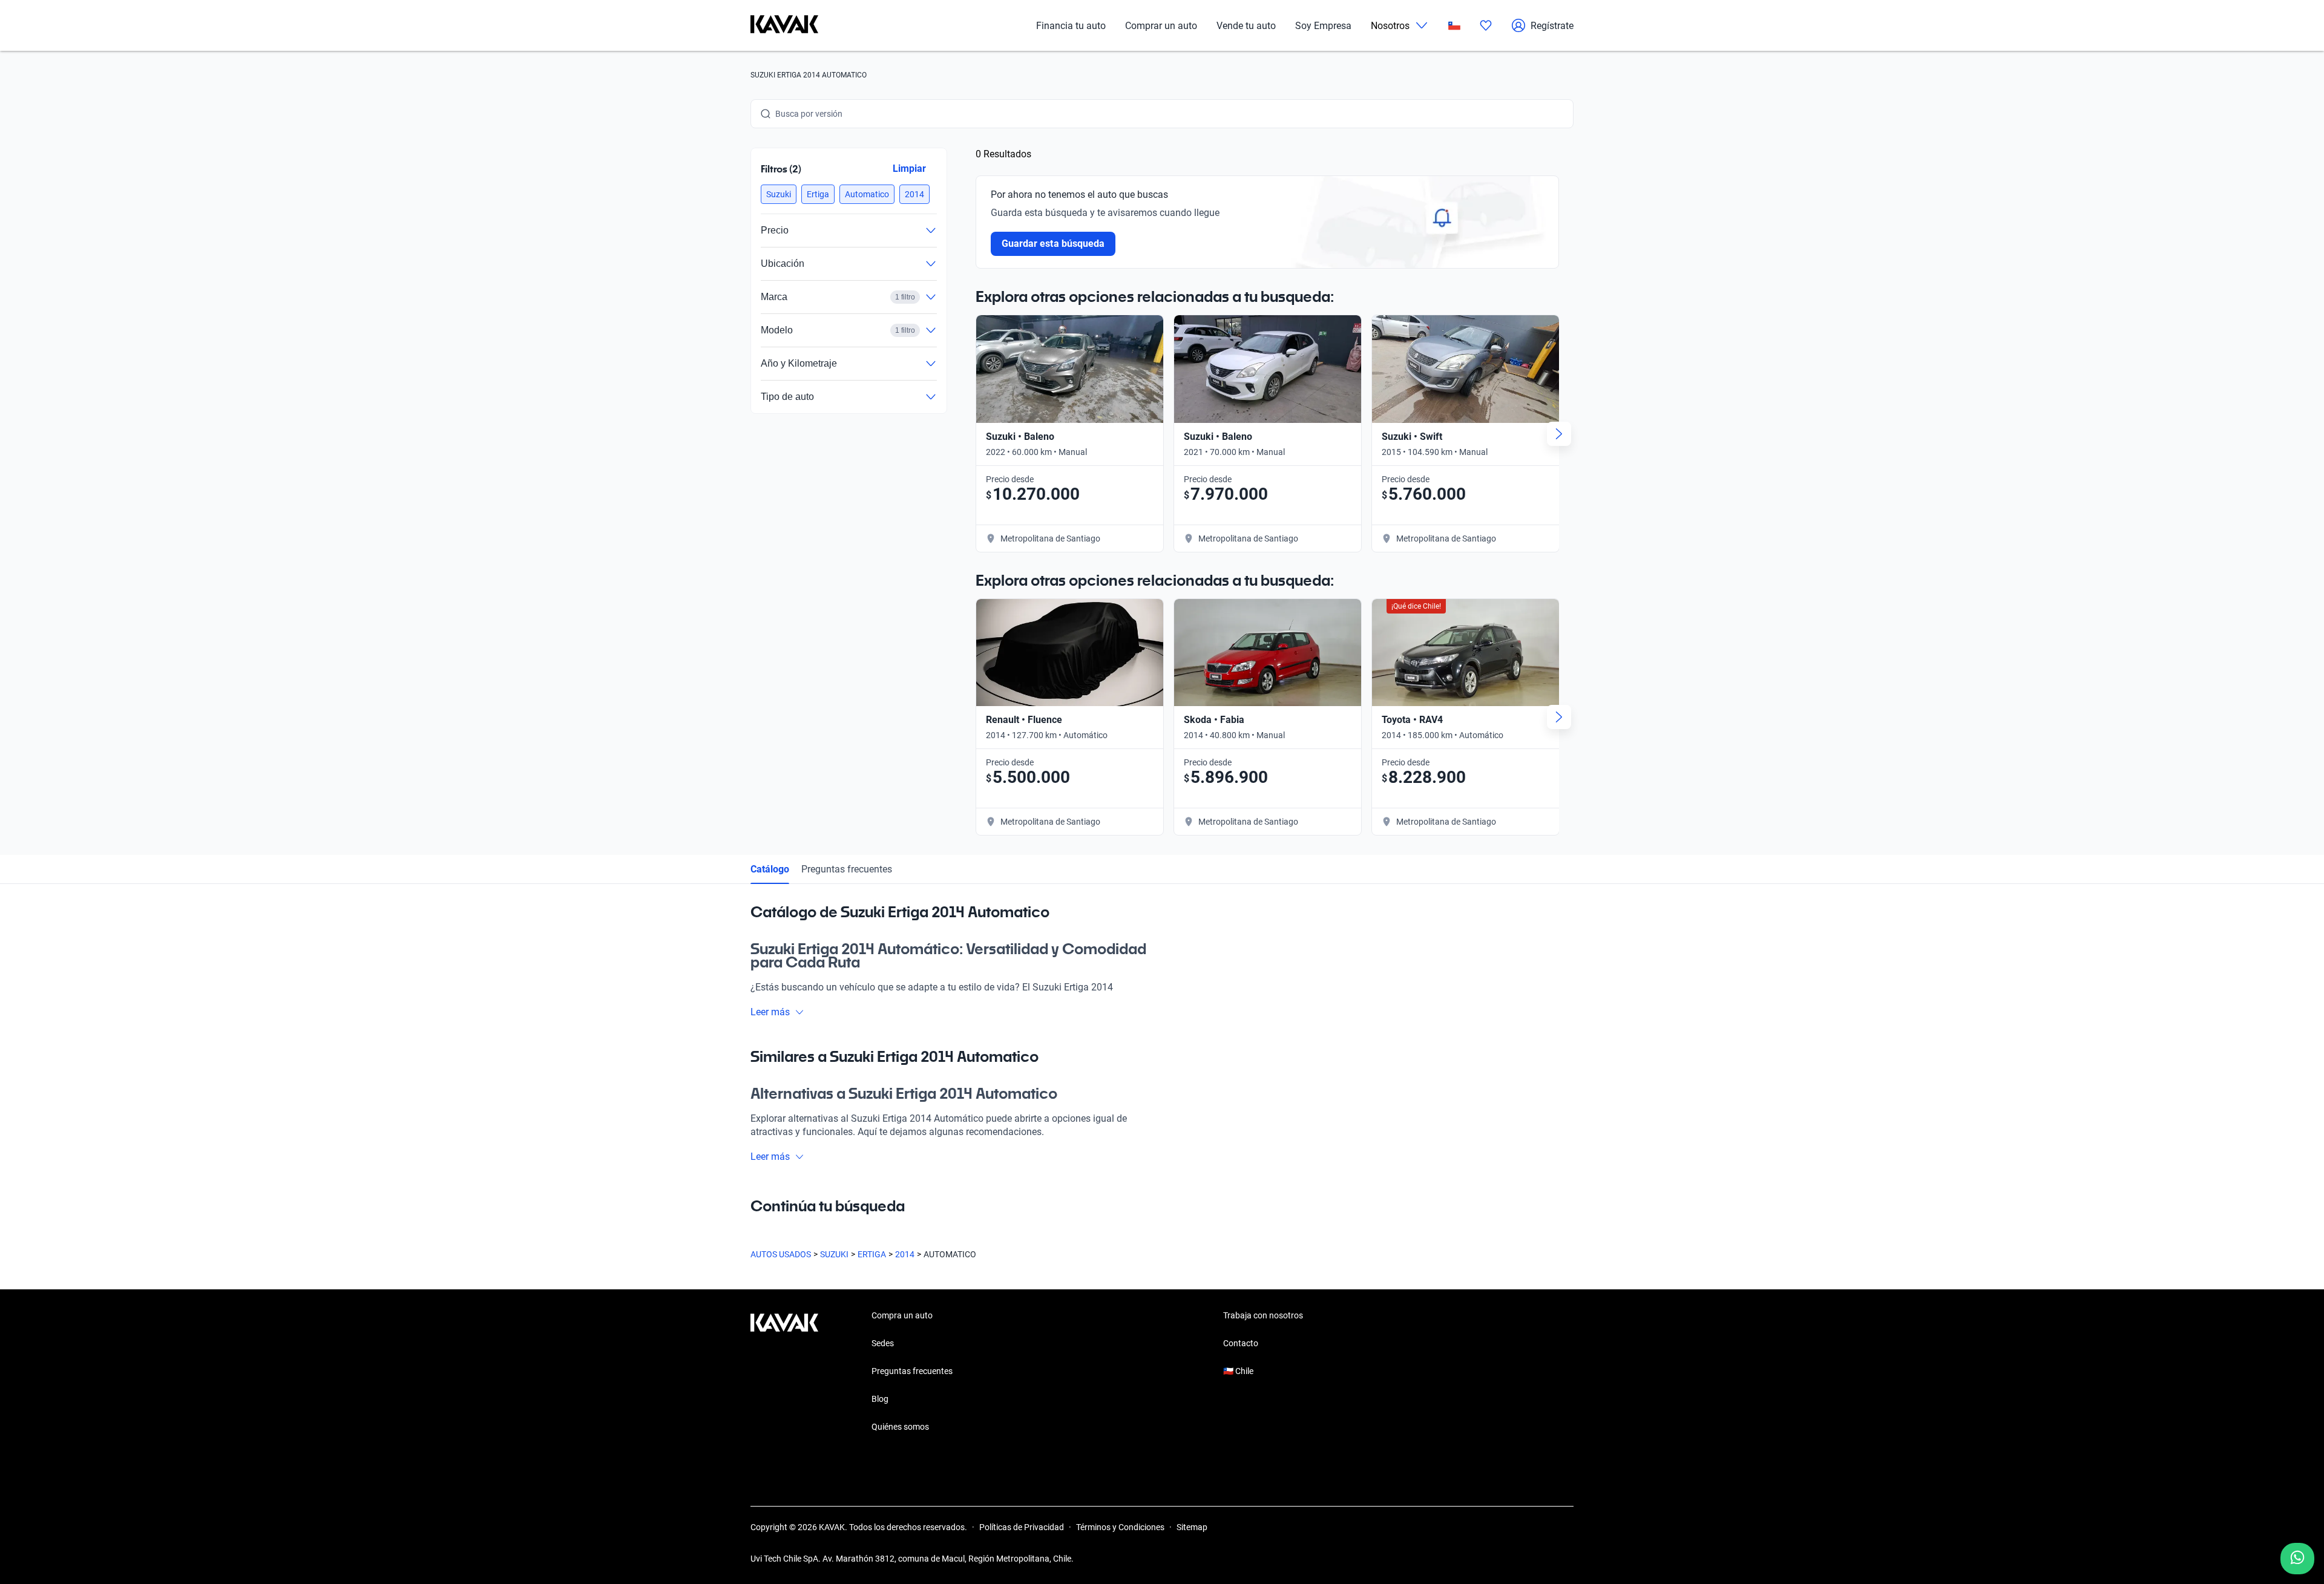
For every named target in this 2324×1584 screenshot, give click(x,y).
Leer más (770, 1012)
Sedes (883, 1343)
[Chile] (1454, 26)
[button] (779, 194)
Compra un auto (902, 1315)
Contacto (1241, 1343)
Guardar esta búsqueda (1053, 244)
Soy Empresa (1323, 26)
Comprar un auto (1161, 26)
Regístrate (1552, 26)
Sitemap (1192, 1527)
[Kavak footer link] (784, 1372)
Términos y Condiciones (1120, 1527)
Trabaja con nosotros (1263, 1315)
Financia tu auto (1071, 26)
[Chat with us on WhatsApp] (2297, 1559)
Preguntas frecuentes (847, 869)
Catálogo (770, 869)
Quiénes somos (900, 1427)
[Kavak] (784, 25)
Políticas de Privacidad (1022, 1527)
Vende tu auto (1246, 26)
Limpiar (909, 169)
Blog (880, 1399)
